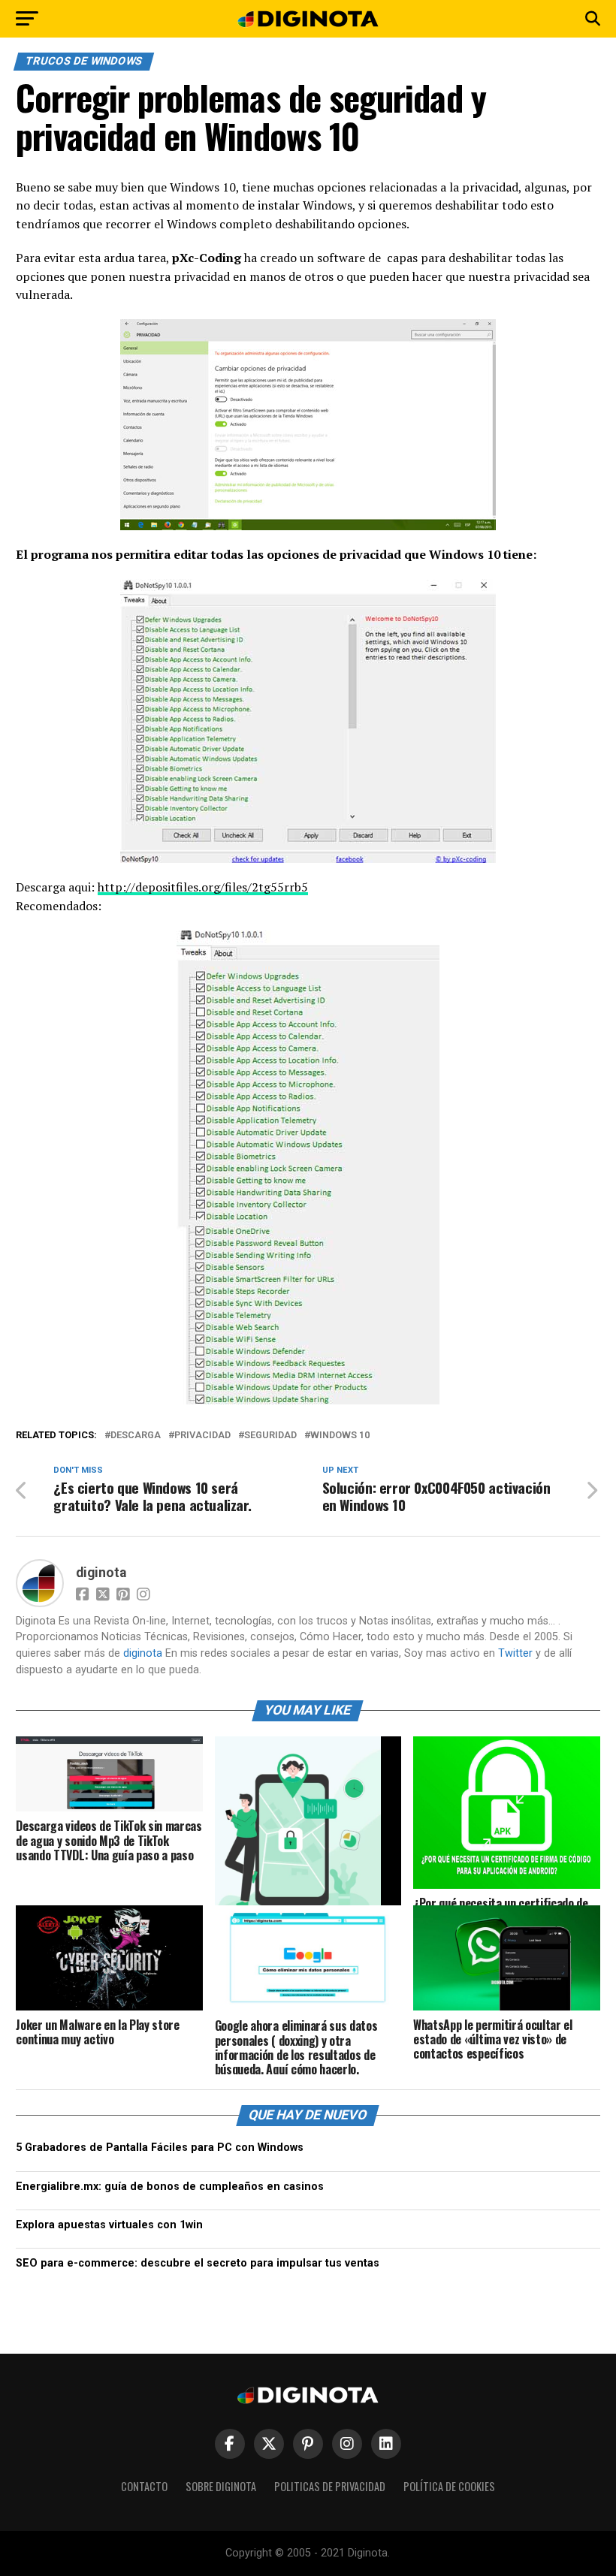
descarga (136, 1436)
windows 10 (340, 1436)
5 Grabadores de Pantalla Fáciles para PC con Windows (160, 2148)
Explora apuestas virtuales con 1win (109, 2225)
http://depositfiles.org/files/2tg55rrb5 (203, 887)
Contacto (144, 2486)
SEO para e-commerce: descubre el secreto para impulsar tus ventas (198, 2263)
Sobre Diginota (221, 2486)
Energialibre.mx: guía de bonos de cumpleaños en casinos (170, 2187)
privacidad (202, 1436)
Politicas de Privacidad (330, 2486)
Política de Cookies (449, 2486)
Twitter (515, 1653)
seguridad (270, 1436)
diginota (101, 1573)
